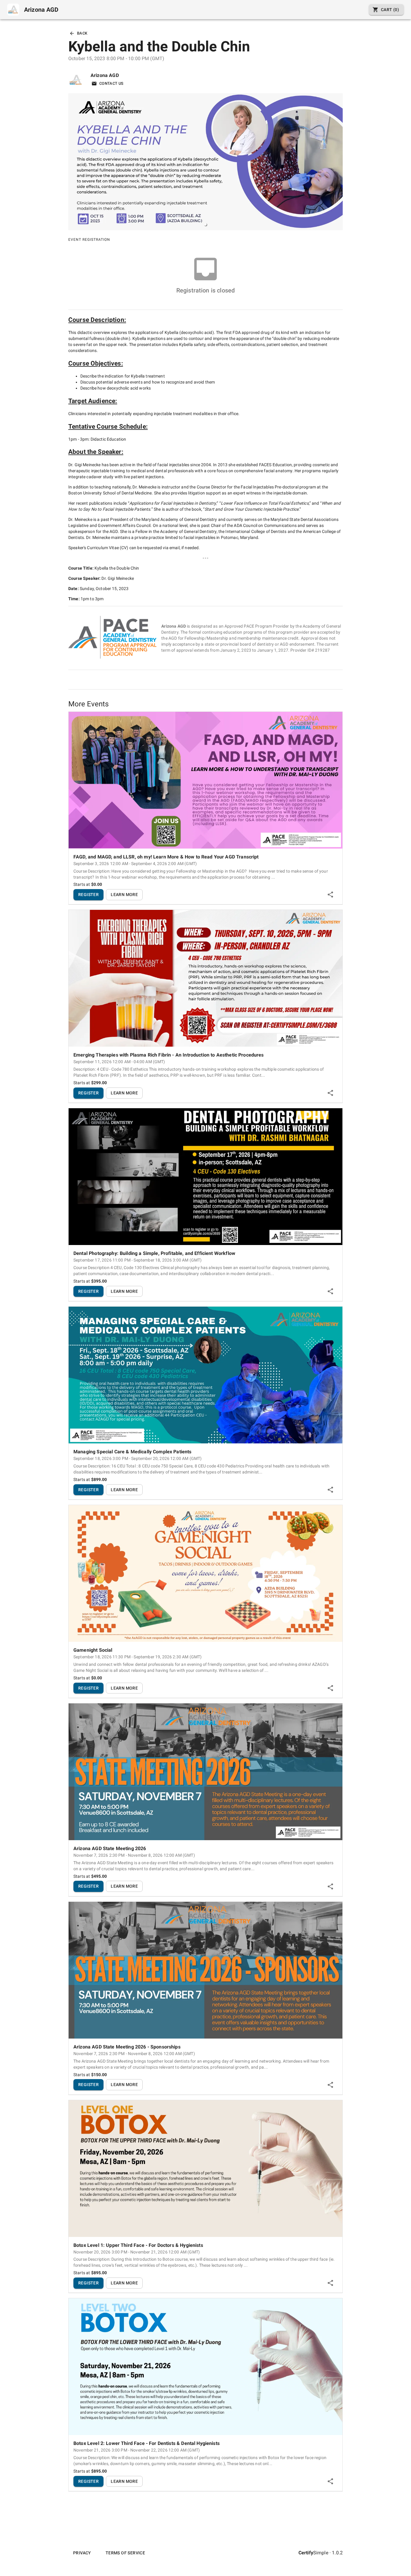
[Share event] (330, 895)
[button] (205, 225)
